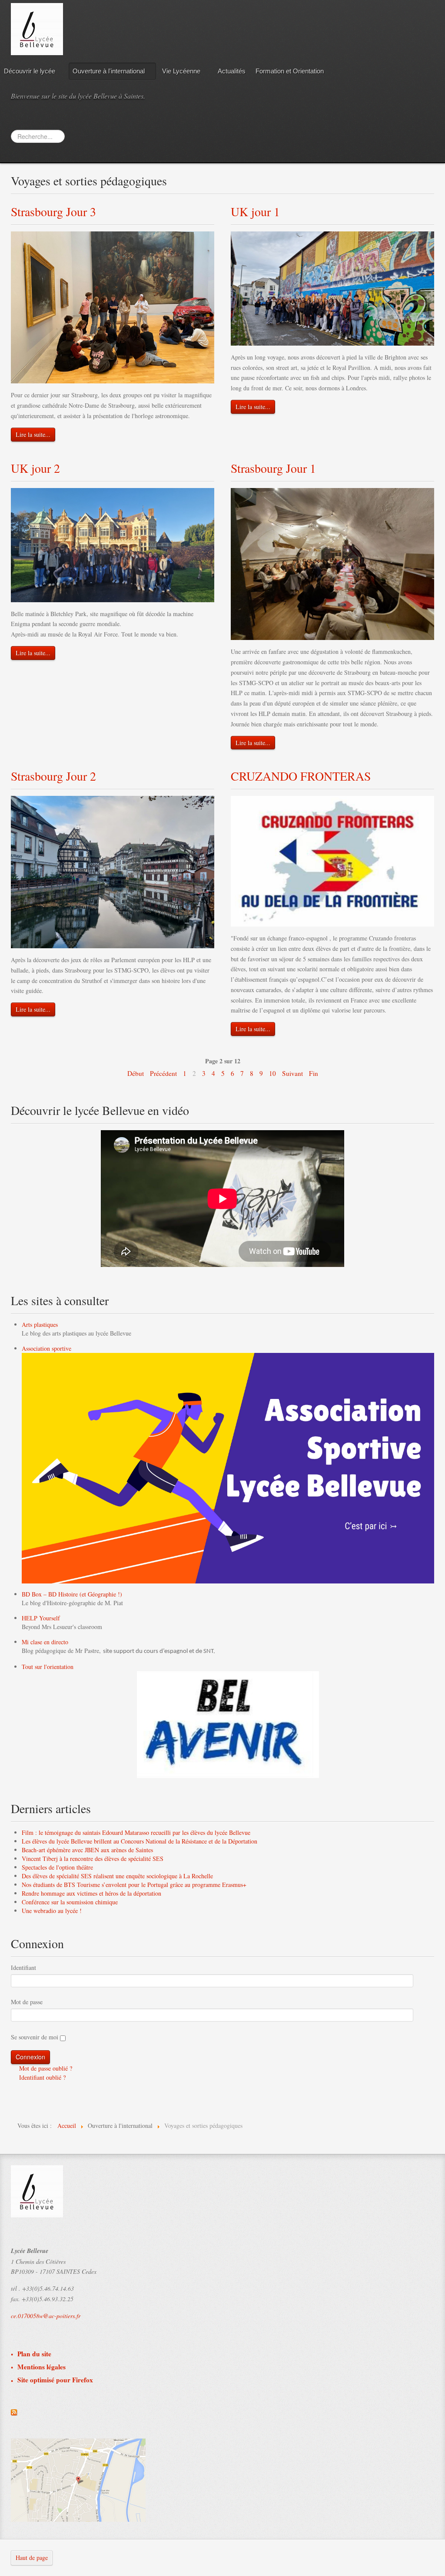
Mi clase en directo (45, 1642)
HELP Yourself (41, 1618)
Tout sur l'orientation (48, 1667)
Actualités (232, 71)
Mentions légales (42, 2367)
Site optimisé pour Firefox (55, 2380)
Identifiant (23, 1967)
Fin (314, 1073)
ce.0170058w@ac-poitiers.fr (46, 2316)
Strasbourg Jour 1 (273, 468)
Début (136, 1073)
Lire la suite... (33, 434)
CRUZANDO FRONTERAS (301, 776)
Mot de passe (27, 2002)
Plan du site (34, 2354)
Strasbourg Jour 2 (53, 776)
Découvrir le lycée (30, 71)
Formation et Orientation (290, 71)
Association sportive (46, 1348)
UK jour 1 (255, 211)
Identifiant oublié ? (42, 2077)
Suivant (292, 1073)
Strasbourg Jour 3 (53, 211)
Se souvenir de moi (35, 2037)
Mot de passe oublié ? (45, 2068)
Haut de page (32, 2558)
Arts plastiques (40, 1324)
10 (272, 1073)
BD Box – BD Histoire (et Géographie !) (72, 1594)
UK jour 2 (35, 468)
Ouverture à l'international (109, 71)
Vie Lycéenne (181, 71)
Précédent (163, 1073)
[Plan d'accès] (78, 2479)
